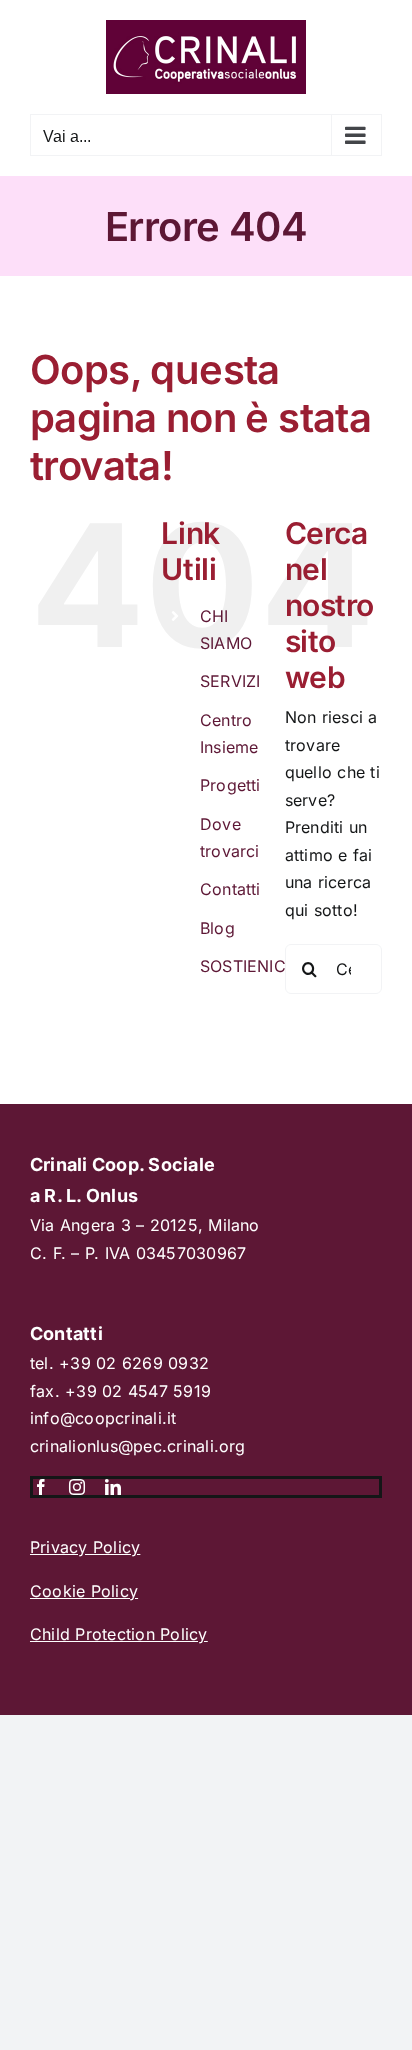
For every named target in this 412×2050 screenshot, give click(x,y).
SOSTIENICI (245, 966)
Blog (217, 928)
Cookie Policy (84, 1591)
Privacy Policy (85, 1547)
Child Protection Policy (119, 1634)
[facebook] (41, 1487)
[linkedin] (113, 1487)
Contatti (230, 889)
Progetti (230, 785)
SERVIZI (230, 681)
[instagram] (77, 1487)
